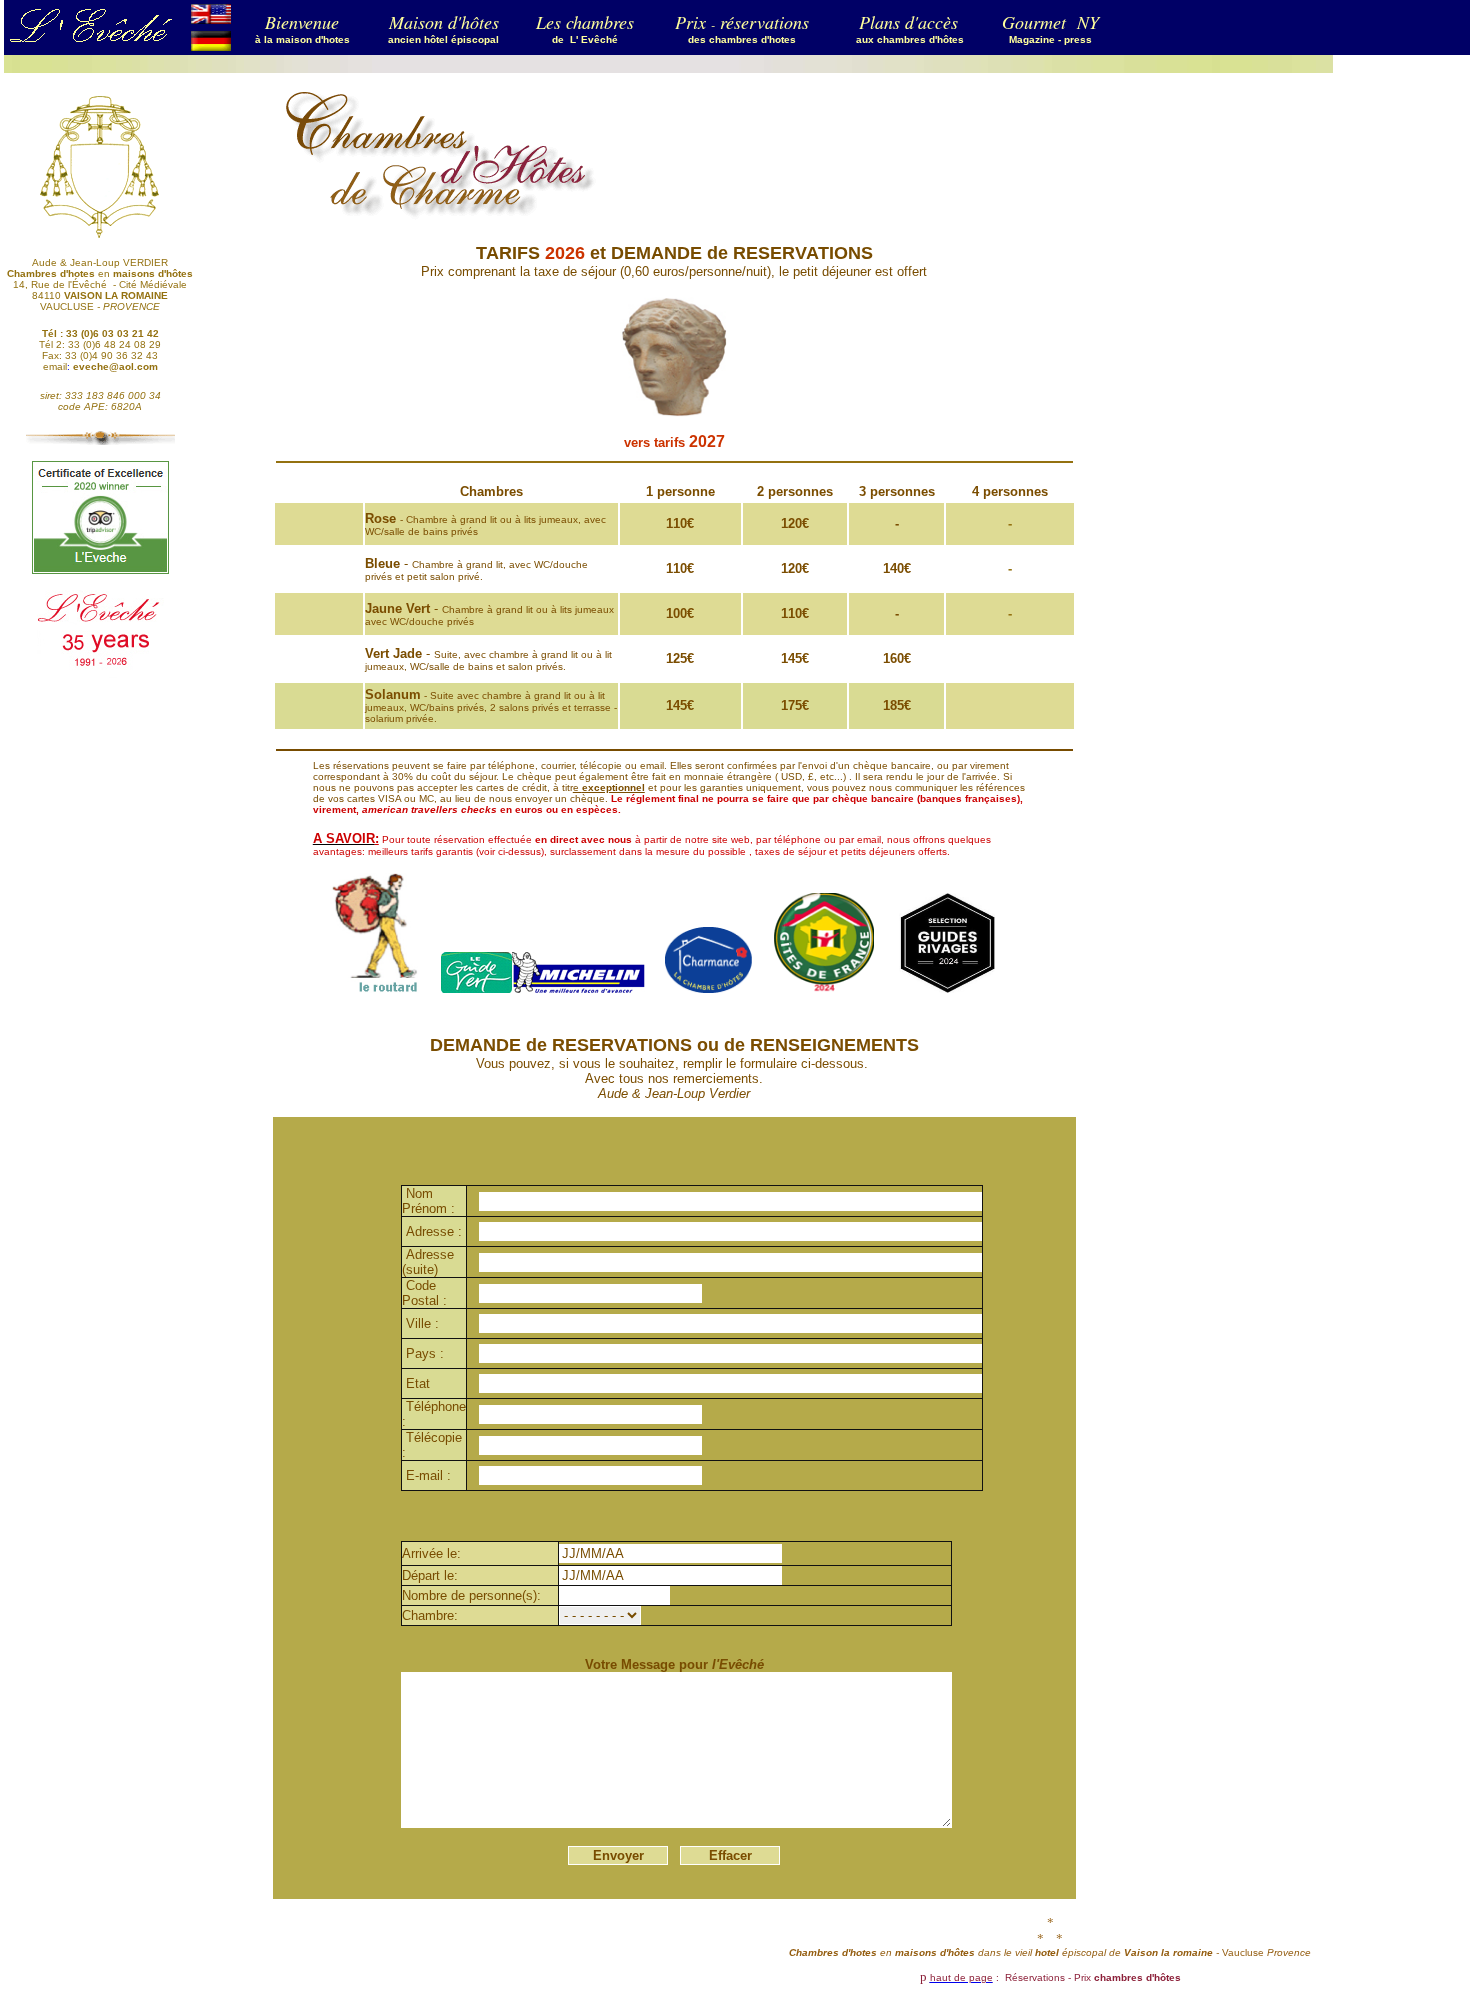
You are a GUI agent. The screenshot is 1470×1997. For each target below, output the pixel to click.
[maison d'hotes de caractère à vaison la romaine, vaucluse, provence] (211, 45)
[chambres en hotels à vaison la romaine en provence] (211, 18)
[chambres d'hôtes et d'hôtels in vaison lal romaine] (100, 235)
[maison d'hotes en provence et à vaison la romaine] (854, 37)
